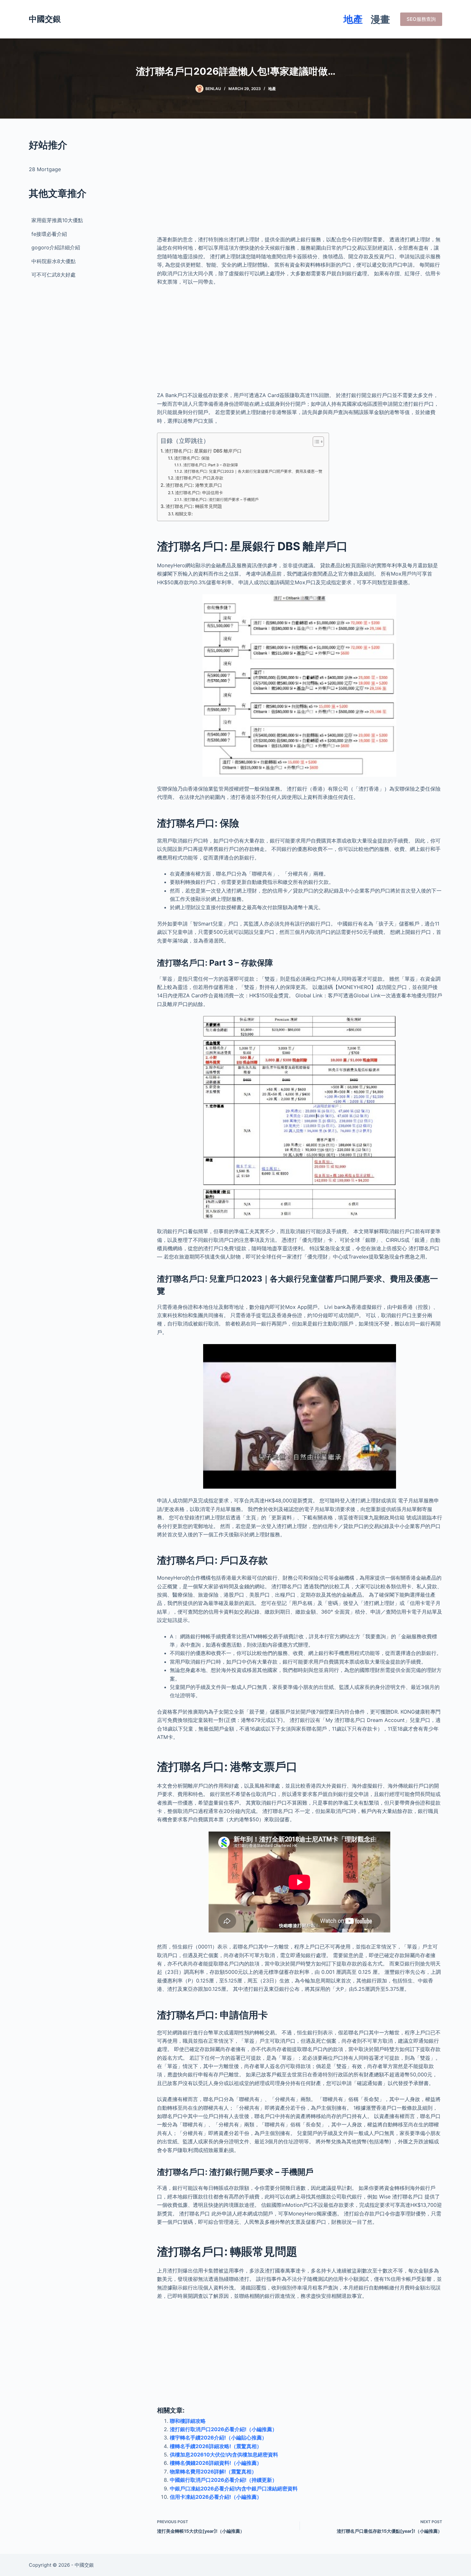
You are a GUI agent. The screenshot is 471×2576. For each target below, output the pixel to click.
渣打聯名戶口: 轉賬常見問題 (194, 506)
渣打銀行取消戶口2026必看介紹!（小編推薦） (223, 2429)
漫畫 (380, 19)
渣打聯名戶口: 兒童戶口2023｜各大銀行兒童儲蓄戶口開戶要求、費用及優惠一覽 (253, 471)
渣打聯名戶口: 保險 (192, 458)
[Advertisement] (300, 183)
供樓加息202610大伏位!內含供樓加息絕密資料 (224, 2455)
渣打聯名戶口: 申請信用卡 (199, 493)
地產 (353, 19)
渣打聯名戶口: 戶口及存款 (199, 478)
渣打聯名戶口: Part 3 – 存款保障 (211, 465)
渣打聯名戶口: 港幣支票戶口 (194, 485)
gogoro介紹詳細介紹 (56, 247)
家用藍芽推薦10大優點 (57, 220)
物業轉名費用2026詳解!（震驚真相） (213, 2472)
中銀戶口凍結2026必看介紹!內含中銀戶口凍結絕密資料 (234, 2489)
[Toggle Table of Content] (315, 442)
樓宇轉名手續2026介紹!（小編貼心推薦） (218, 2438)
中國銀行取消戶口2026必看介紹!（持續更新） (223, 2480)
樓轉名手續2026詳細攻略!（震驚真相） (216, 2446)
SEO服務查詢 (421, 19)
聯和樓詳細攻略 (188, 2421)
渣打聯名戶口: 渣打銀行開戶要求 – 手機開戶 (221, 500)
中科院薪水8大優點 (54, 261)
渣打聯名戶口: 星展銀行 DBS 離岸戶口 (203, 451)
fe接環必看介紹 (49, 234)
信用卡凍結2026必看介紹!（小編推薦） (216, 2497)
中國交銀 (45, 19)
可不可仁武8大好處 (54, 275)
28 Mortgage (45, 169)
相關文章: (184, 514)
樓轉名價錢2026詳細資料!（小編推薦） (216, 2463)
